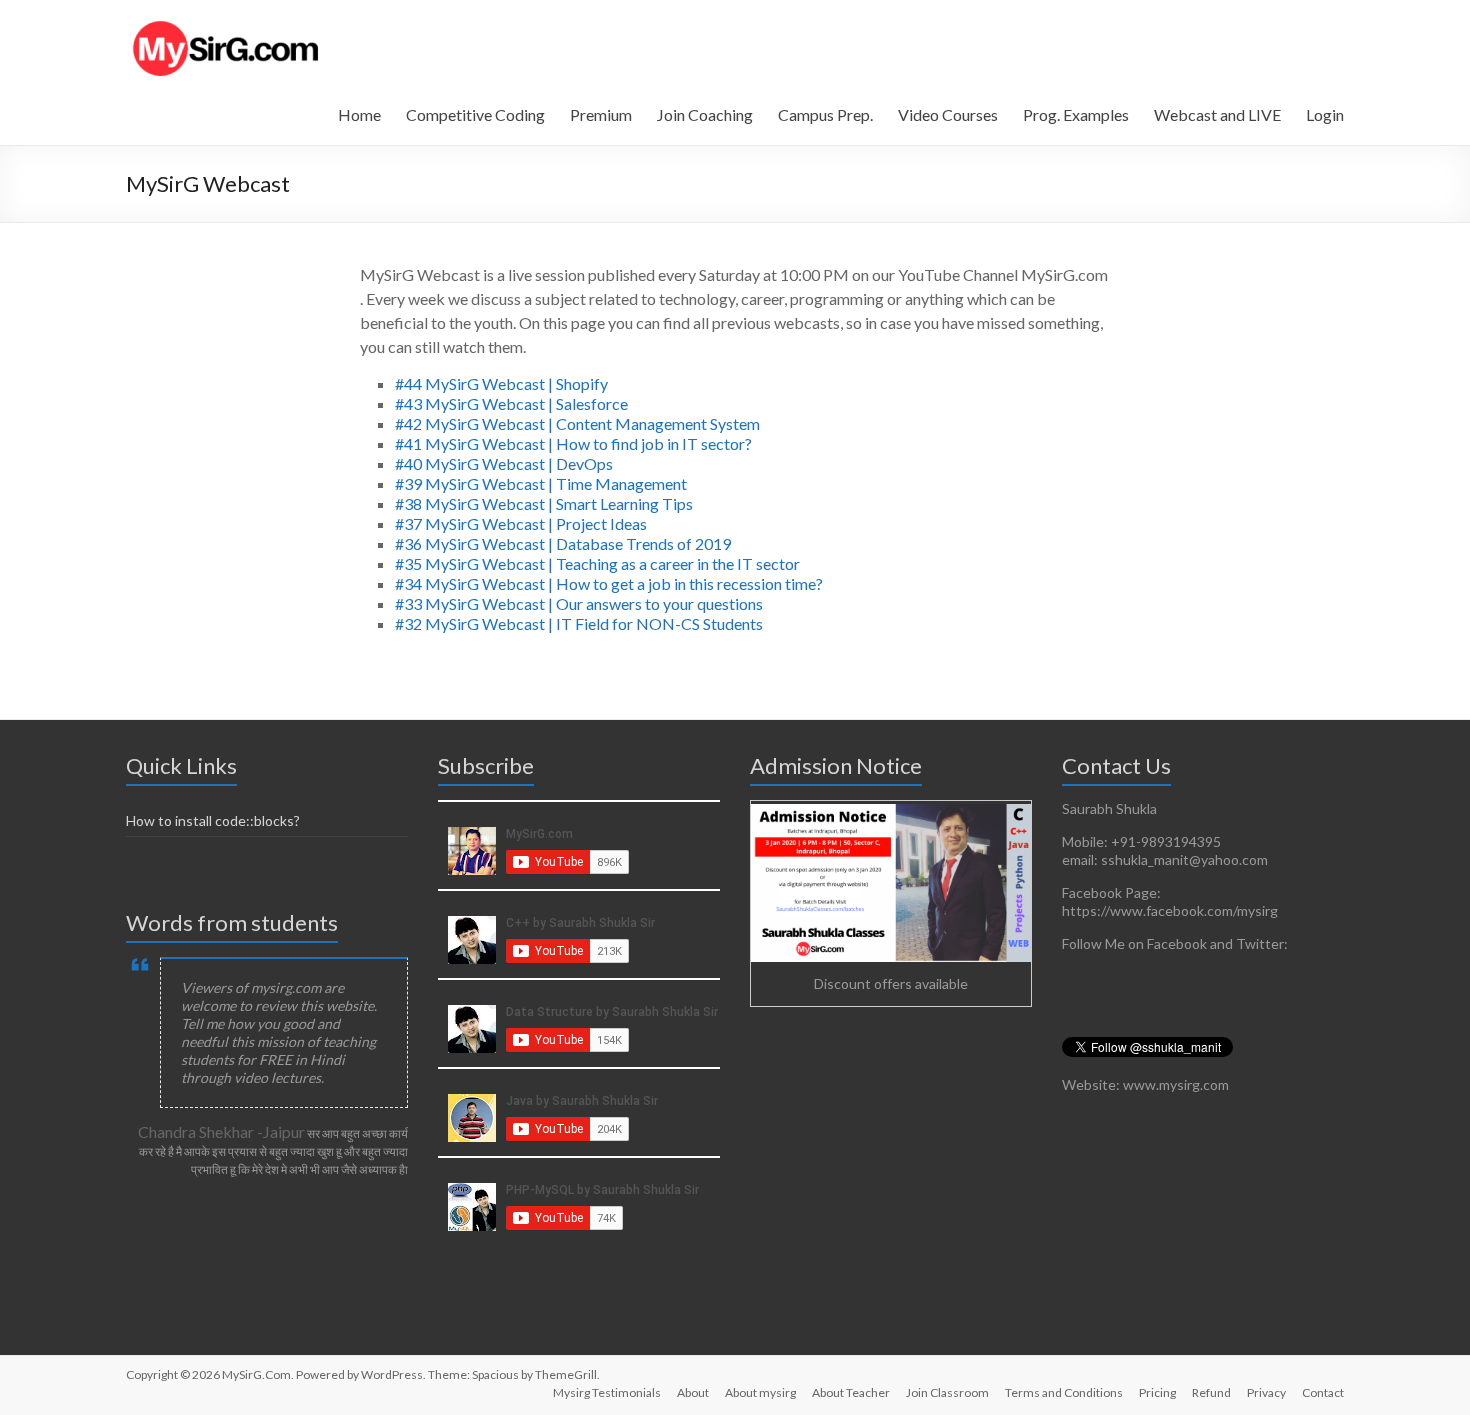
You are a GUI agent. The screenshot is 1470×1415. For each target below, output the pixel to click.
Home (359, 114)
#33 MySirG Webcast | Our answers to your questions (579, 603)
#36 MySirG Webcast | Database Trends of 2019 (563, 543)
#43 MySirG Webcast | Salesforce (511, 403)
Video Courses (948, 114)
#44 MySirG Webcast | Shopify (501, 383)
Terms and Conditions (1064, 1392)
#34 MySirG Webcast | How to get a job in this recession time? (609, 583)
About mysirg (760, 1392)
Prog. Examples (1076, 114)
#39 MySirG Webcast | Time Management (541, 483)
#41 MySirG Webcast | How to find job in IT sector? (573, 443)
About (693, 1392)
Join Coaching (705, 114)
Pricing (1157, 1392)
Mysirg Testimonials (607, 1392)
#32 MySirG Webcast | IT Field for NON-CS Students (579, 623)
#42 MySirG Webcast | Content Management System (577, 423)
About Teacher (851, 1392)
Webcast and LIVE (1217, 114)
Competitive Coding (475, 114)
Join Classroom (947, 1392)
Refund (1211, 1392)
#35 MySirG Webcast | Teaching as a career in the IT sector (597, 563)
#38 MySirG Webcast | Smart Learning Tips (544, 503)
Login (1325, 114)
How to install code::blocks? (213, 820)
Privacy (1266, 1392)
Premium (601, 114)
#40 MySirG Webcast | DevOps (504, 463)
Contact (1323, 1392)
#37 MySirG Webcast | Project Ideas (521, 523)
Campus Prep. (825, 114)
